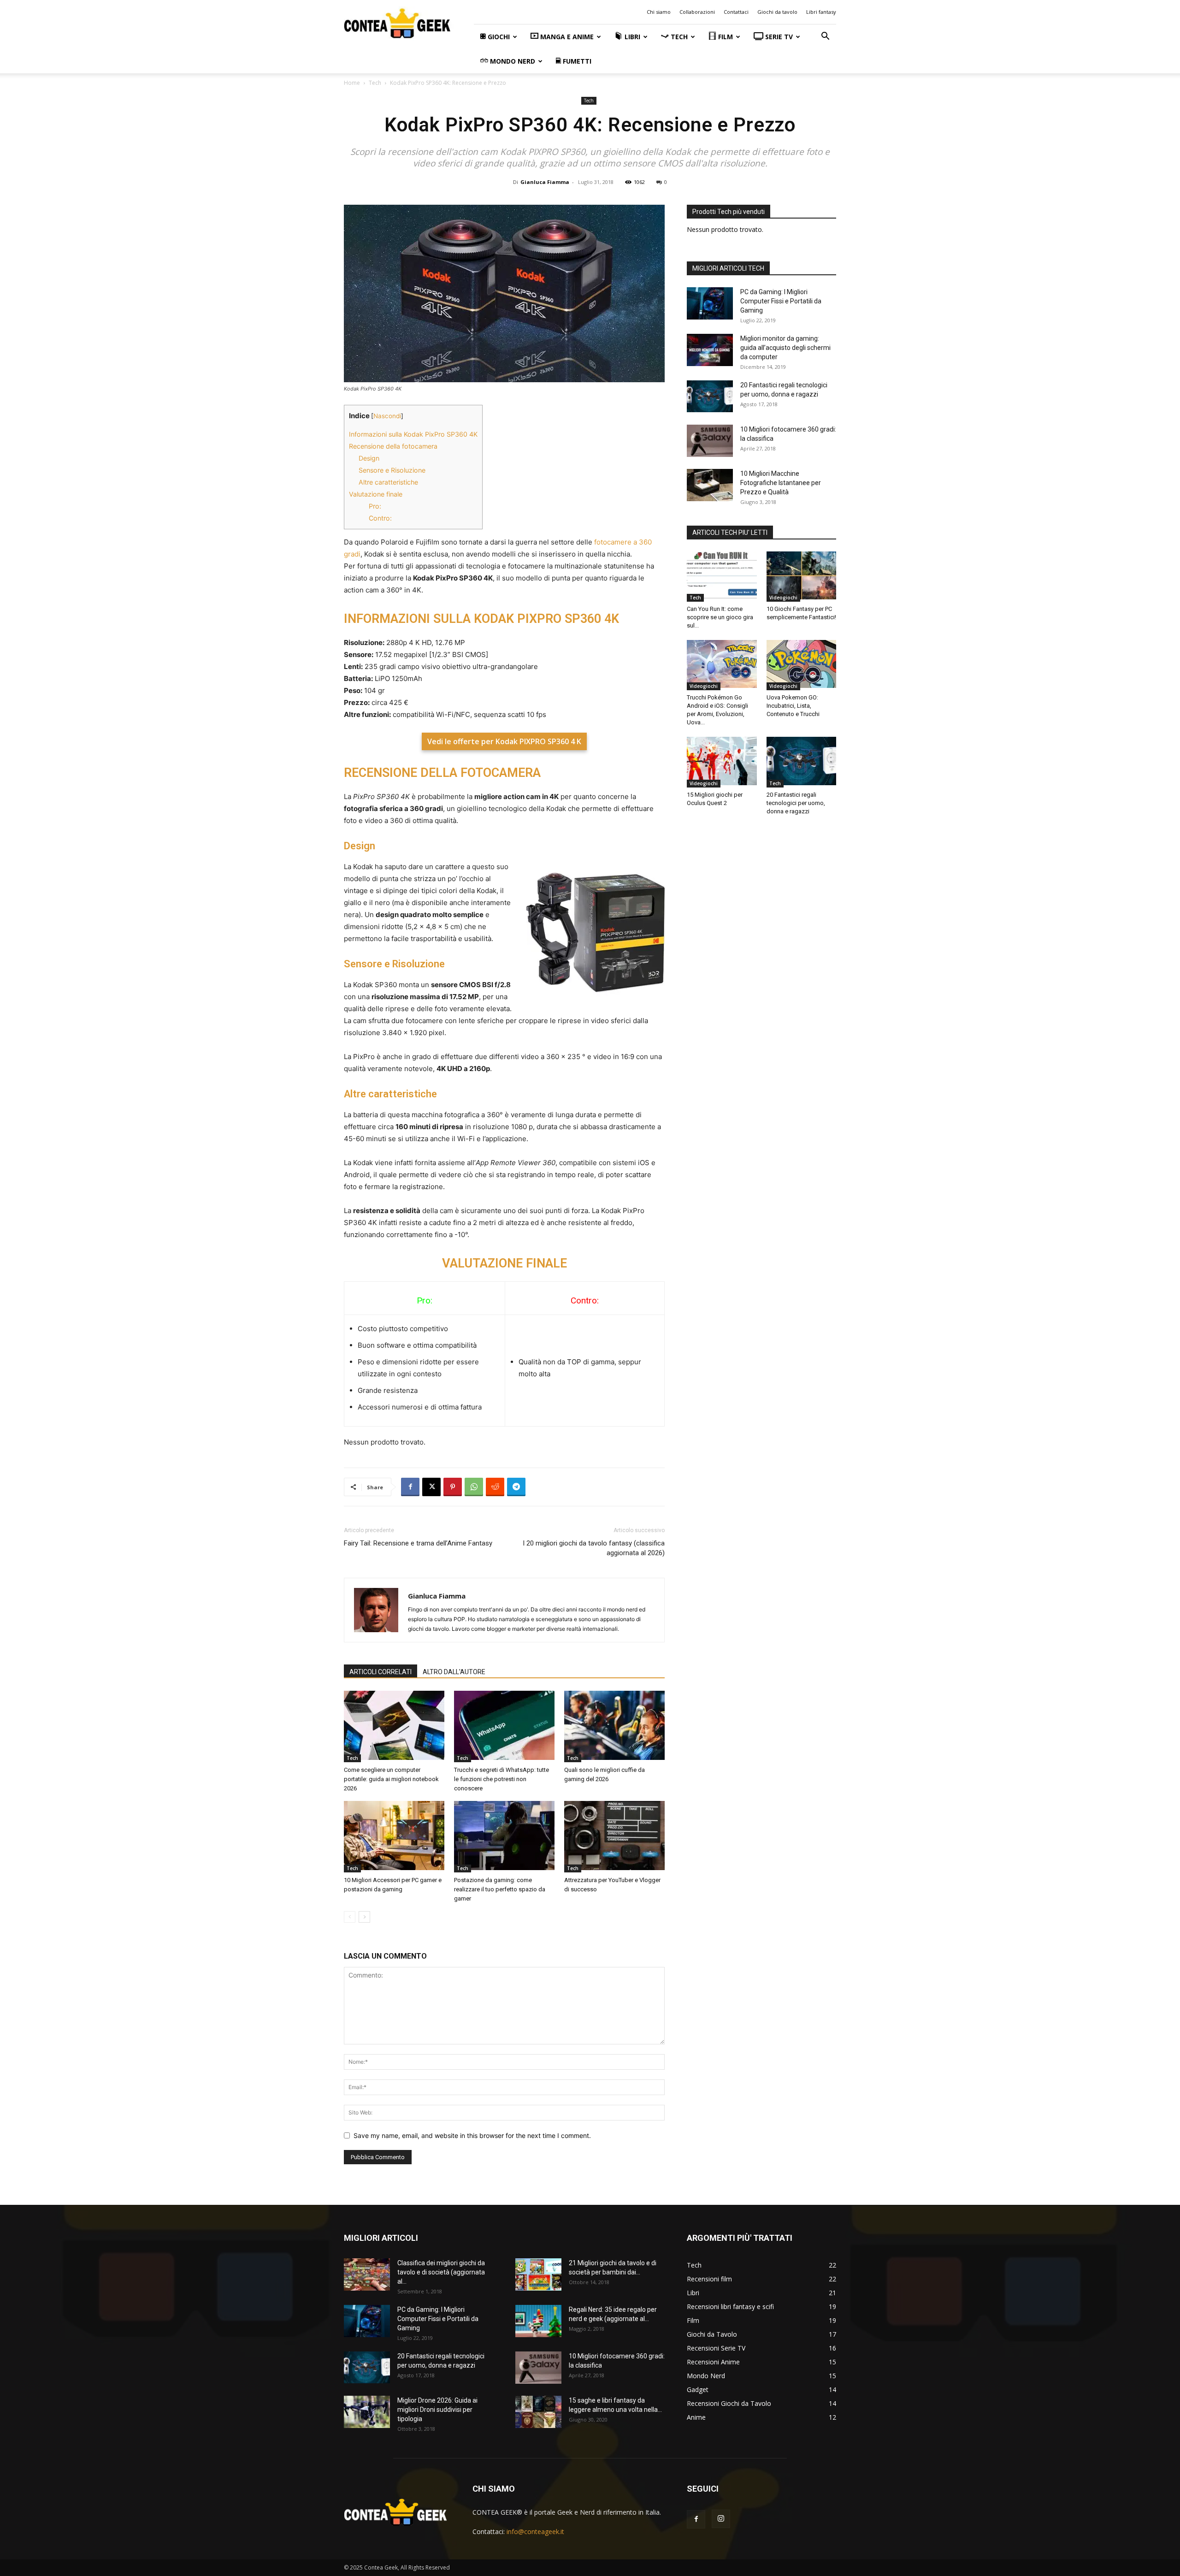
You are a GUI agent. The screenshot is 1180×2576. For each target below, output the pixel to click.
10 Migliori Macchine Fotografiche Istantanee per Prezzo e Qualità (781, 483)
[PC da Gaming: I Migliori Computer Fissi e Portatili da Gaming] (710, 305)
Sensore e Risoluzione (392, 470)
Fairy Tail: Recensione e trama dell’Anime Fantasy (418, 1543)
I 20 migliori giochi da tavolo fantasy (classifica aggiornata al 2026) (594, 1548)
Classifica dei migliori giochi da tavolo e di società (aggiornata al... (441, 2272)
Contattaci (736, 12)
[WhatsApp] (474, 1487)
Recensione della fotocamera (393, 446)
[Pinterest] (453, 1487)
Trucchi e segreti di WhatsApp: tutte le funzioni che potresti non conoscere (501, 1779)
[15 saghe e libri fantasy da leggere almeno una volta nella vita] (538, 2413)
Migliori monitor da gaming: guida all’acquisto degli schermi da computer (785, 348)
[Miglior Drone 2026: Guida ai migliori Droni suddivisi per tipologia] (367, 2413)
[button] (825, 37)
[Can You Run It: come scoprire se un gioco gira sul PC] (722, 577)
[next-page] (364, 1917)
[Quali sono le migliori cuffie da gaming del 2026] (614, 1726)
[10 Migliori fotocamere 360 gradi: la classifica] (710, 442)
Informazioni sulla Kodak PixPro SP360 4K (413, 434)
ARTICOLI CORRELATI (381, 1672)
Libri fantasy (821, 12)
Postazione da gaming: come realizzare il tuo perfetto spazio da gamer (500, 1889)
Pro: (375, 506)
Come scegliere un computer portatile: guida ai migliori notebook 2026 (391, 1779)
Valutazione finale (376, 494)
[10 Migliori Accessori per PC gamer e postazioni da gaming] (394, 1837)
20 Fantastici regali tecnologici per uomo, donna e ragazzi (796, 803)
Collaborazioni (697, 12)
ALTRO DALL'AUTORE (454, 1672)
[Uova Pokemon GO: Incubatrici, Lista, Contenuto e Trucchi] (802, 665)
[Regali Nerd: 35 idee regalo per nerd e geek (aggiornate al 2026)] (538, 2322)
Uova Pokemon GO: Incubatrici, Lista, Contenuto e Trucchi (793, 706)
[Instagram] (721, 2519)
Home (352, 83)
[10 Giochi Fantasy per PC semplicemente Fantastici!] (802, 577)
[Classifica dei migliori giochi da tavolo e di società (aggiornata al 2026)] (367, 2276)
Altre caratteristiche (388, 482)
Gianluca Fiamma (545, 182)
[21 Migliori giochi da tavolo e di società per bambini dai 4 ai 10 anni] (538, 2276)
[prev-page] (350, 1917)
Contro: (380, 518)
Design (369, 458)
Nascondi (387, 416)
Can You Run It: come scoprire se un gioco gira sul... (720, 617)
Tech (375, 83)
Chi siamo (659, 12)
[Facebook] (410, 1487)
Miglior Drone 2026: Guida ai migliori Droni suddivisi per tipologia (437, 2410)
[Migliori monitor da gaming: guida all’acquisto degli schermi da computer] (710, 351)
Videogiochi (783, 598)
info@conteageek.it (535, 2532)
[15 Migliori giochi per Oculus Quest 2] (722, 762)
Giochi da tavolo (777, 12)
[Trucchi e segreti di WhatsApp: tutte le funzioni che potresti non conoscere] (504, 1726)
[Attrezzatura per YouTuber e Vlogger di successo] (614, 1837)
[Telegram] (516, 1487)
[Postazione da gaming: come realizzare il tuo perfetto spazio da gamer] (504, 1837)
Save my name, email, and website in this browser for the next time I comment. (472, 2135)
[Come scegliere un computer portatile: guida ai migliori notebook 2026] (394, 1726)
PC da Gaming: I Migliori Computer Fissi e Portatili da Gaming (781, 301)
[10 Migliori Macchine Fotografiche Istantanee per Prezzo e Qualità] (710, 486)
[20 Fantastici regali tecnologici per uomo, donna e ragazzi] (710, 397)
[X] (431, 1487)
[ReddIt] (495, 1487)
